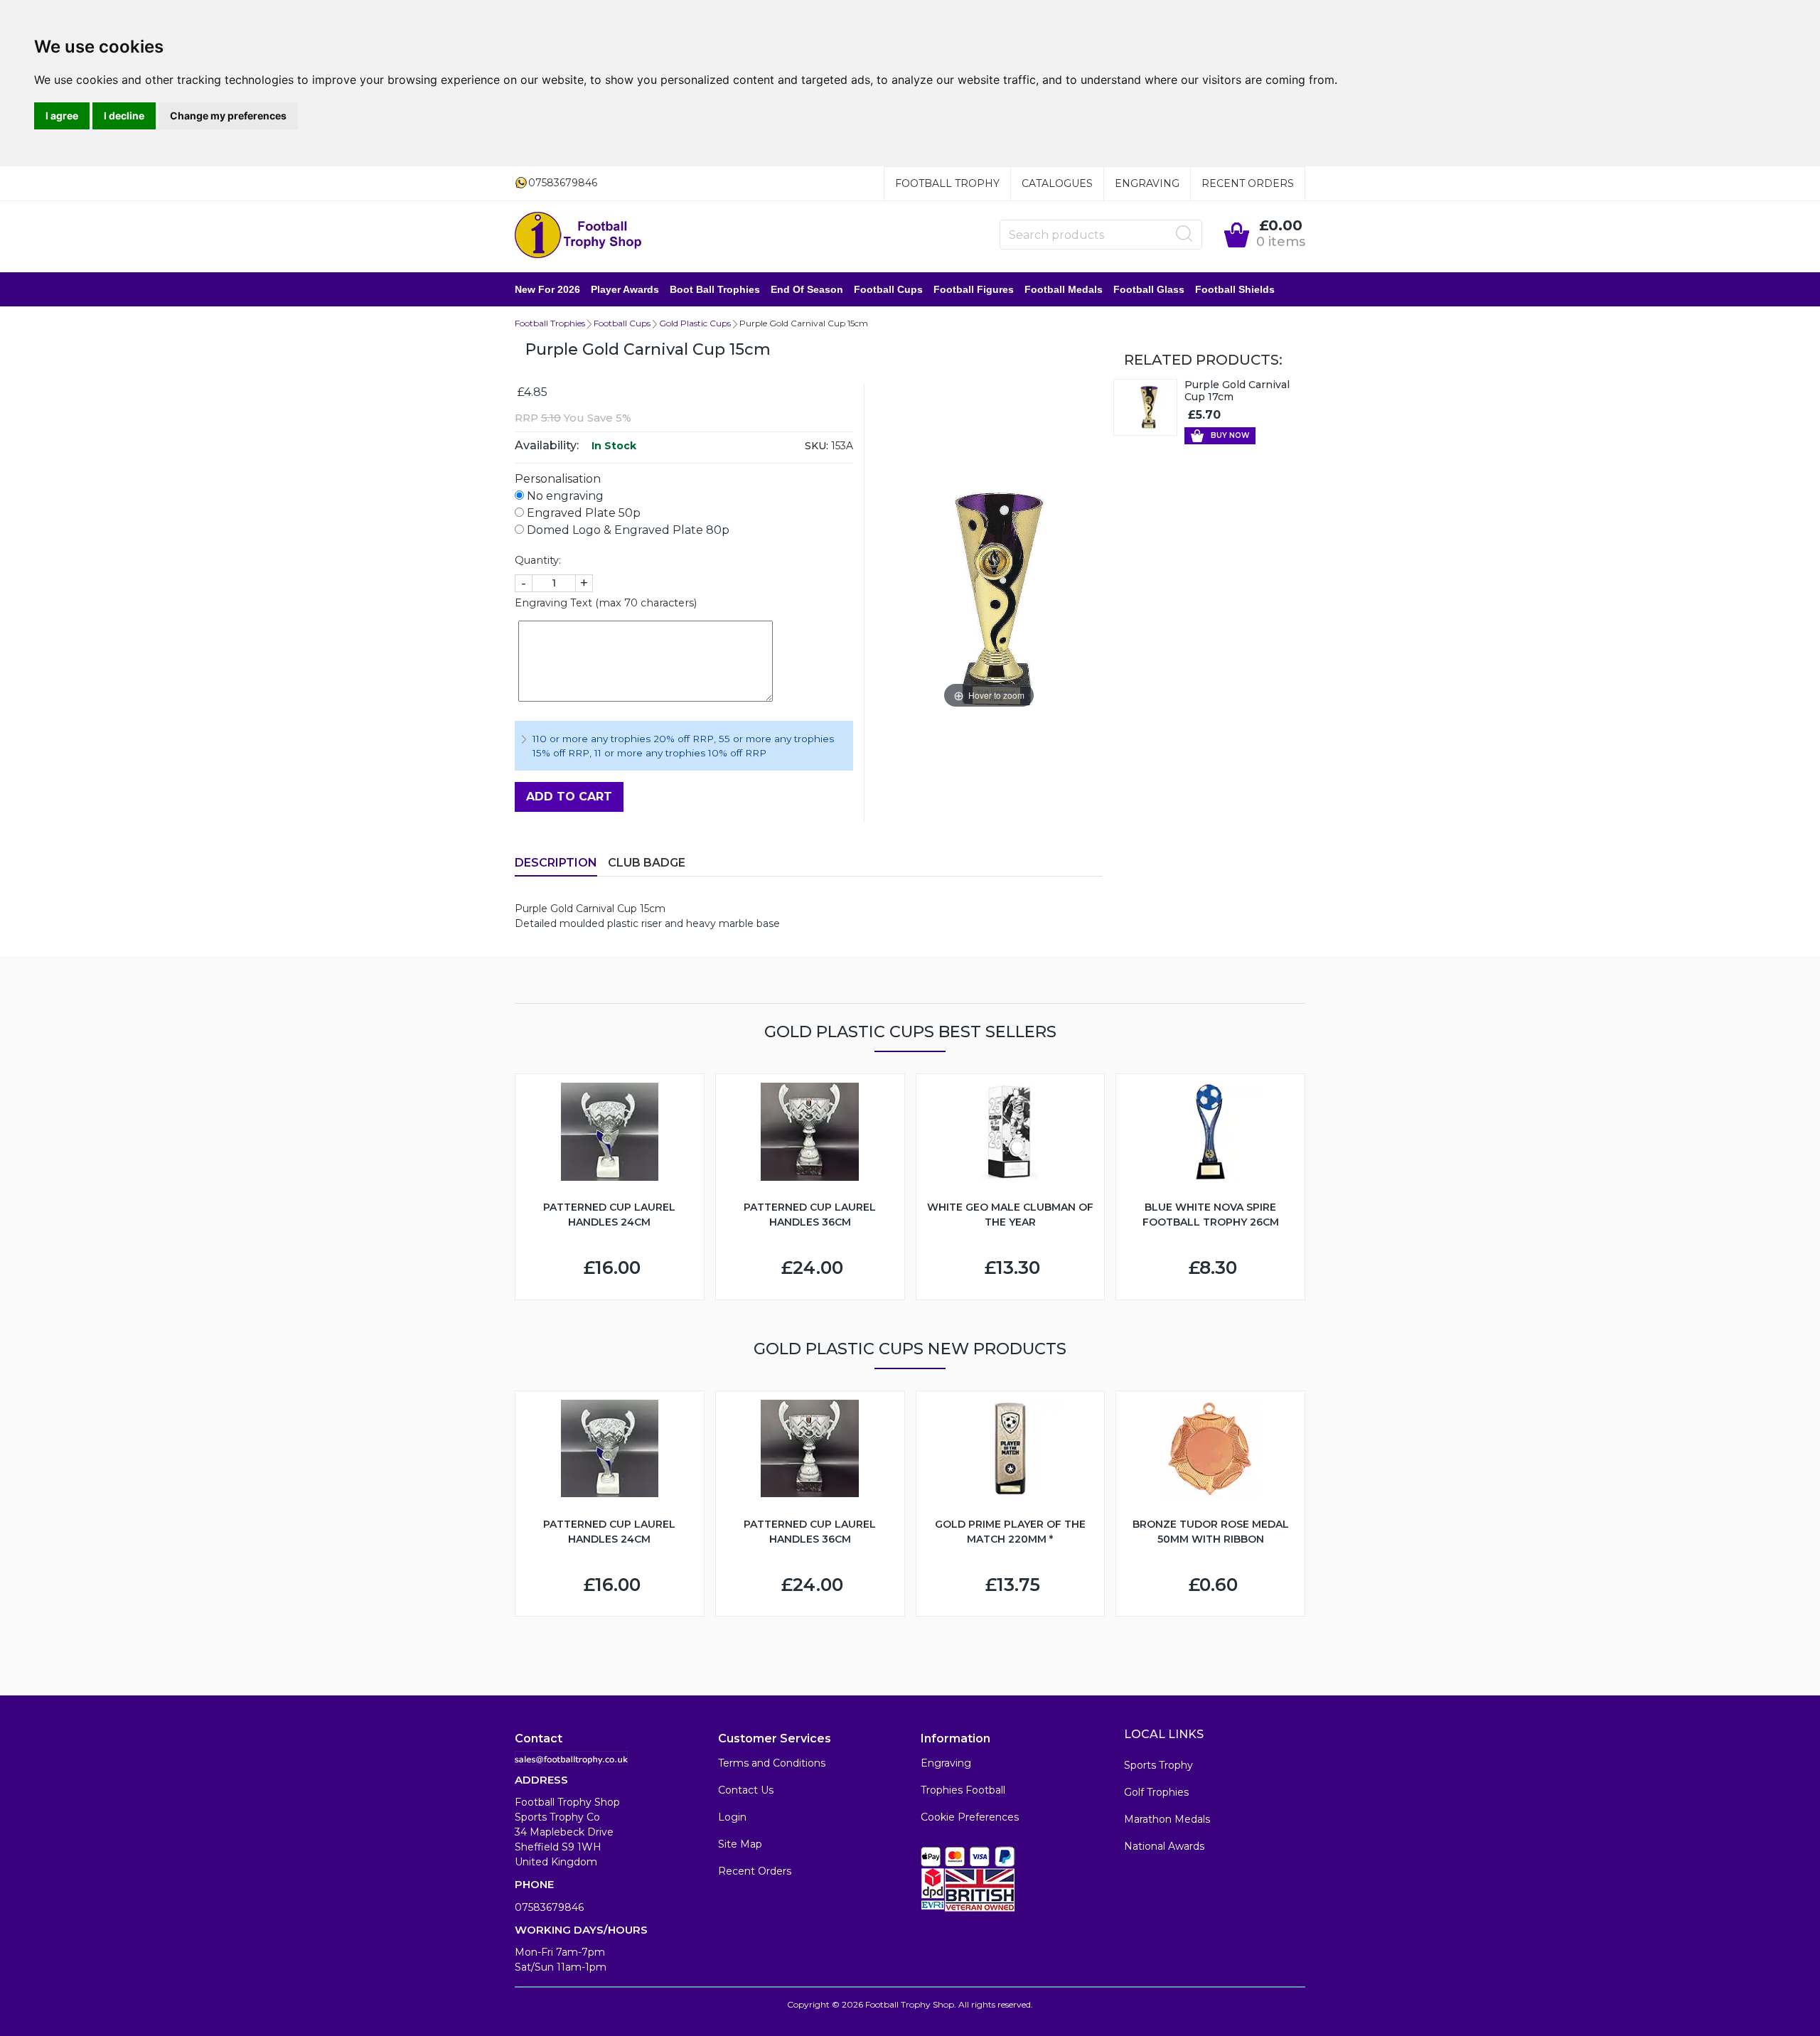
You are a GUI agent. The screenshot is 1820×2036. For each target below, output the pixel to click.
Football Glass (1149, 289)
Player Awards (625, 289)
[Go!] (1184, 234)
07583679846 (549, 1907)
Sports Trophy (1158, 1765)
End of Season (807, 289)
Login (732, 1817)
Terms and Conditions (772, 1763)
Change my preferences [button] (228, 116)
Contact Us (746, 1790)
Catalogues (1057, 183)
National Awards (1164, 1846)
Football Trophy (947, 183)
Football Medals (1064, 289)
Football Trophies (550, 323)
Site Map (740, 1844)
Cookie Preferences (970, 1817)
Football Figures (974, 289)
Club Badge (647, 863)
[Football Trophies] (579, 235)
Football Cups (888, 289)
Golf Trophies (1156, 1792)
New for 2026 (547, 289)
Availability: (547, 445)
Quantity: (538, 560)
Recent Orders (1248, 183)
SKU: (817, 446)
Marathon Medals (1167, 1819)
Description (556, 863)
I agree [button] (62, 116)
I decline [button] (124, 116)
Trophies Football (963, 1790)
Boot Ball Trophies (715, 289)
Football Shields (1235, 289)
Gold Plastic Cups (695, 323)
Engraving (1147, 183)
